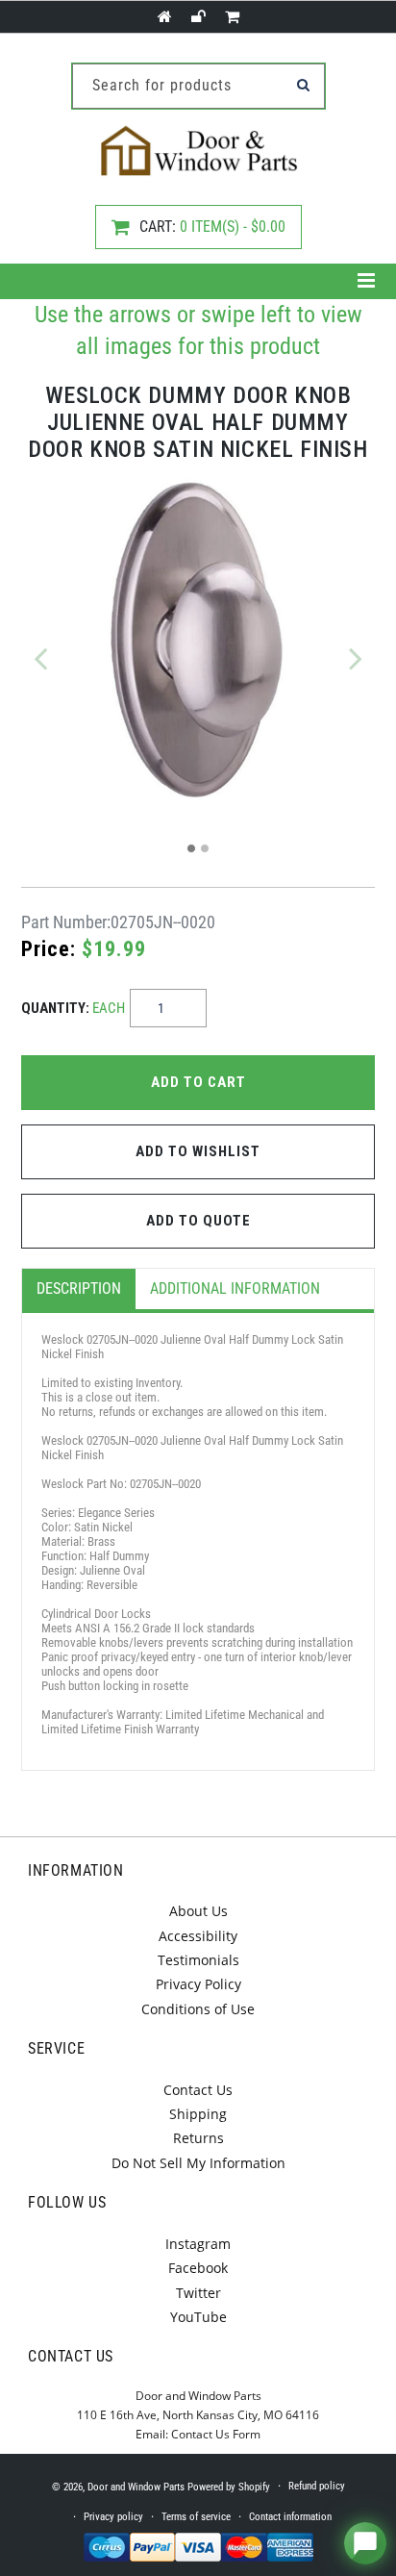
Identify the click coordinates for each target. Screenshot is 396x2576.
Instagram (198, 2244)
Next (356, 658)
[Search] (304, 85)
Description (79, 1288)
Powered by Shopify (229, 2487)
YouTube (198, 2317)
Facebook (198, 2268)
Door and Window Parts (136, 2487)
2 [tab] (205, 848)
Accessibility (198, 1936)
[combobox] (198, 86)
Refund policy (317, 2486)
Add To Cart (198, 1082)
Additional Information (235, 1288)
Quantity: (73, 1008)
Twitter (198, 2293)
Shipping (198, 2114)
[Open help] (365, 2543)
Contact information (290, 2517)
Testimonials (198, 1960)
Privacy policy (113, 2517)
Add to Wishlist (198, 1151)
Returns (198, 2138)
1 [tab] (191, 848)
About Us (198, 1911)
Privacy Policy (198, 1984)
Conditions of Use (198, 2009)
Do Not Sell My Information (198, 2163)
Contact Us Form (216, 2434)
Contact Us (198, 2090)
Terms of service (196, 2517)
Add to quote (198, 1221)
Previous (40, 658)
